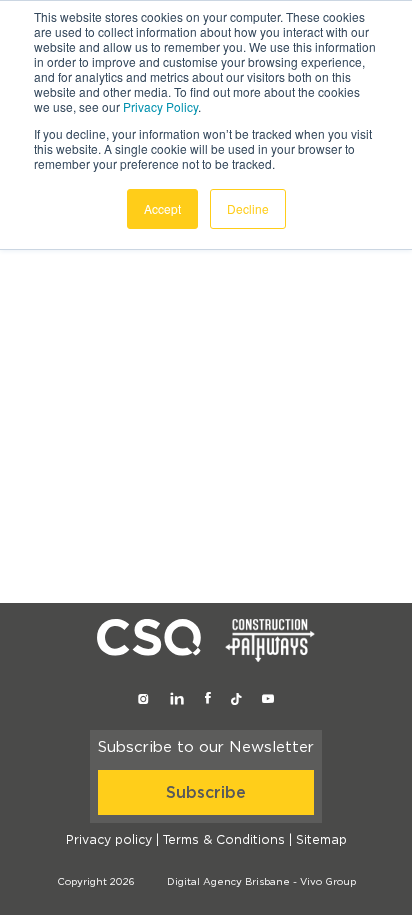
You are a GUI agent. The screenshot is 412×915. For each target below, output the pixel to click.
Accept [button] (162, 208)
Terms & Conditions (224, 840)
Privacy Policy (160, 106)
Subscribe (206, 793)
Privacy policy (109, 840)
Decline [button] (248, 208)
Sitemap (321, 840)
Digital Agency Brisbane (228, 882)
